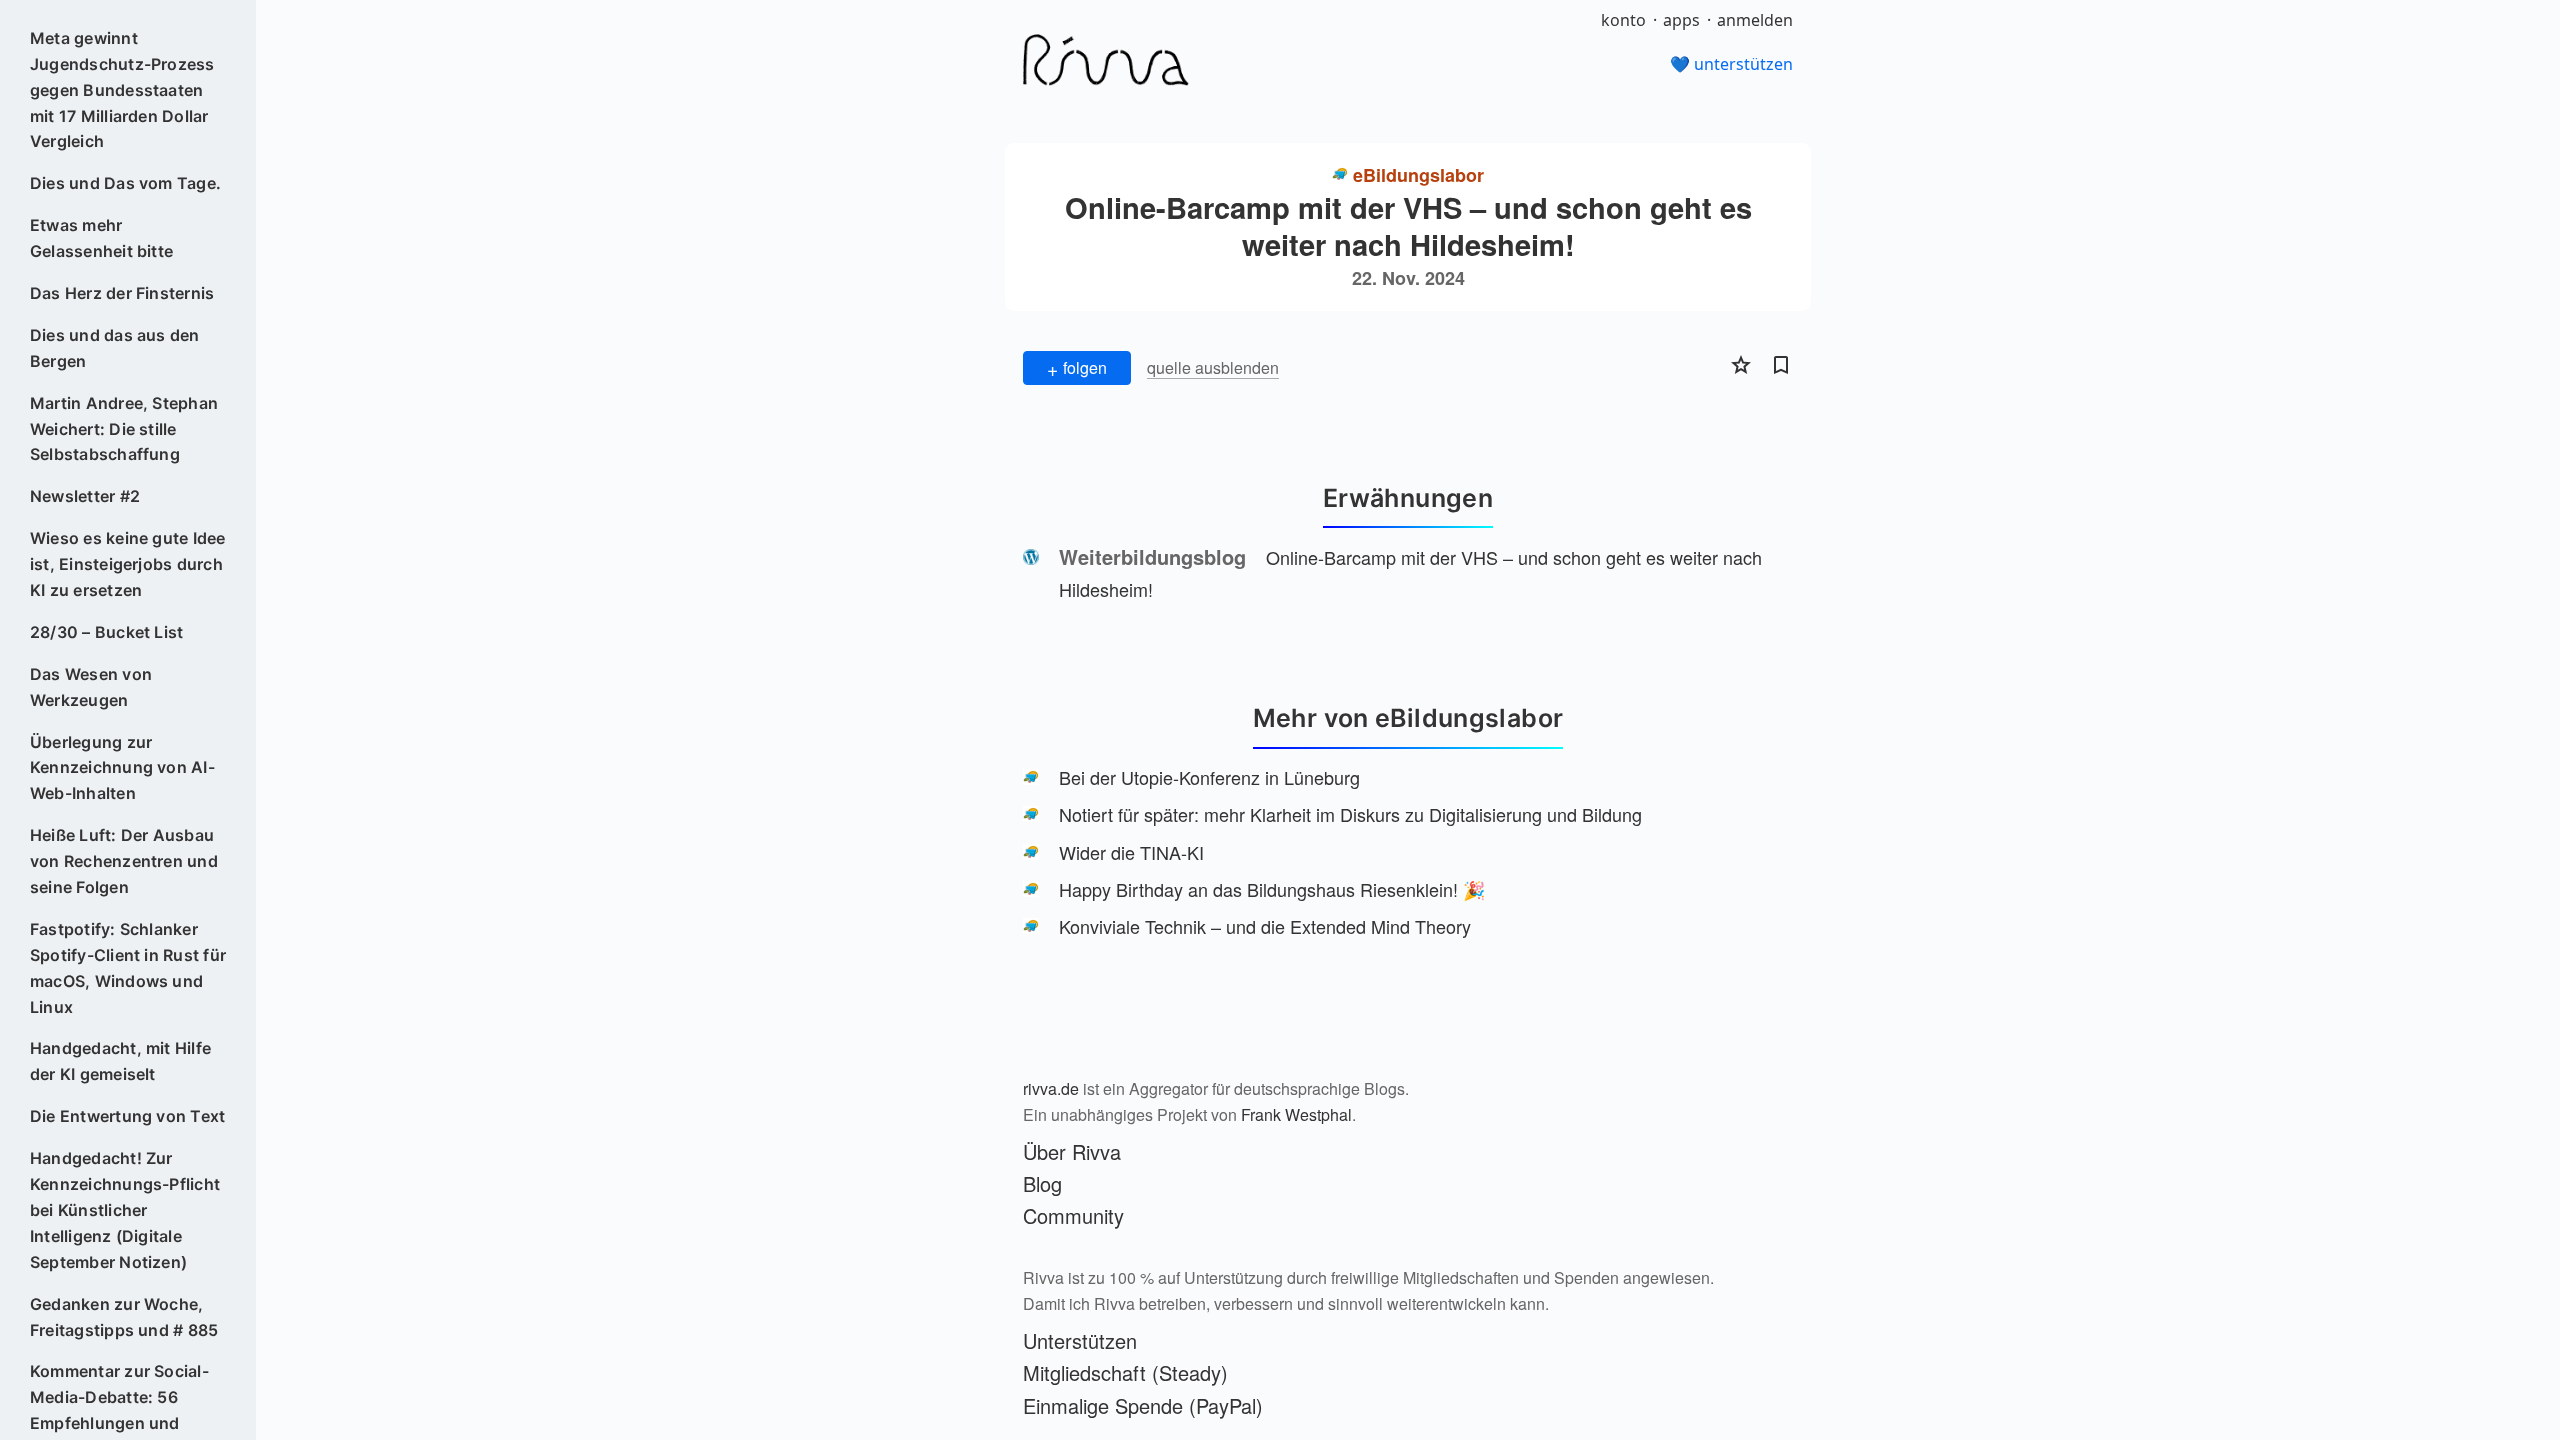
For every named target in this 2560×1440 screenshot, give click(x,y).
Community (1073, 1215)
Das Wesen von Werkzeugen (91, 687)
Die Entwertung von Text (128, 1116)
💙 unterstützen (1731, 64)
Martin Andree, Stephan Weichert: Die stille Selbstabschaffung (124, 429)
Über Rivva (1072, 1151)
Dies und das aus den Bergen (115, 348)
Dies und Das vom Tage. (125, 183)
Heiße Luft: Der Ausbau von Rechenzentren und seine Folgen (124, 861)
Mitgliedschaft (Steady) (1125, 1372)
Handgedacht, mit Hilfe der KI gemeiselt (120, 1061)
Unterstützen (1080, 1340)
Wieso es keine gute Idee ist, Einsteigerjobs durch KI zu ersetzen (128, 564)
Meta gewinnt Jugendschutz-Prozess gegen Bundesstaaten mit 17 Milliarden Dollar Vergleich (122, 90)
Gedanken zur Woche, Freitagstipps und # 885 (124, 1317)
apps (1681, 20)
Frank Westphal (1296, 1114)
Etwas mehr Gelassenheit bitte (101, 238)
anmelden (1755, 20)
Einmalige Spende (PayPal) (1143, 1405)
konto (1623, 20)
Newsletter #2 (85, 496)
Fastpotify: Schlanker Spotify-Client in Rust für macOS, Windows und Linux (128, 968)
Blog (1042, 1183)
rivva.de (1051, 1088)
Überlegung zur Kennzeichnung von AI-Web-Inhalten (122, 768)
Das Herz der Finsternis (122, 293)
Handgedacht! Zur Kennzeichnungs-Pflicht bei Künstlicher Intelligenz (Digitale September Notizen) (125, 1210)
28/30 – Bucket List (107, 632)
